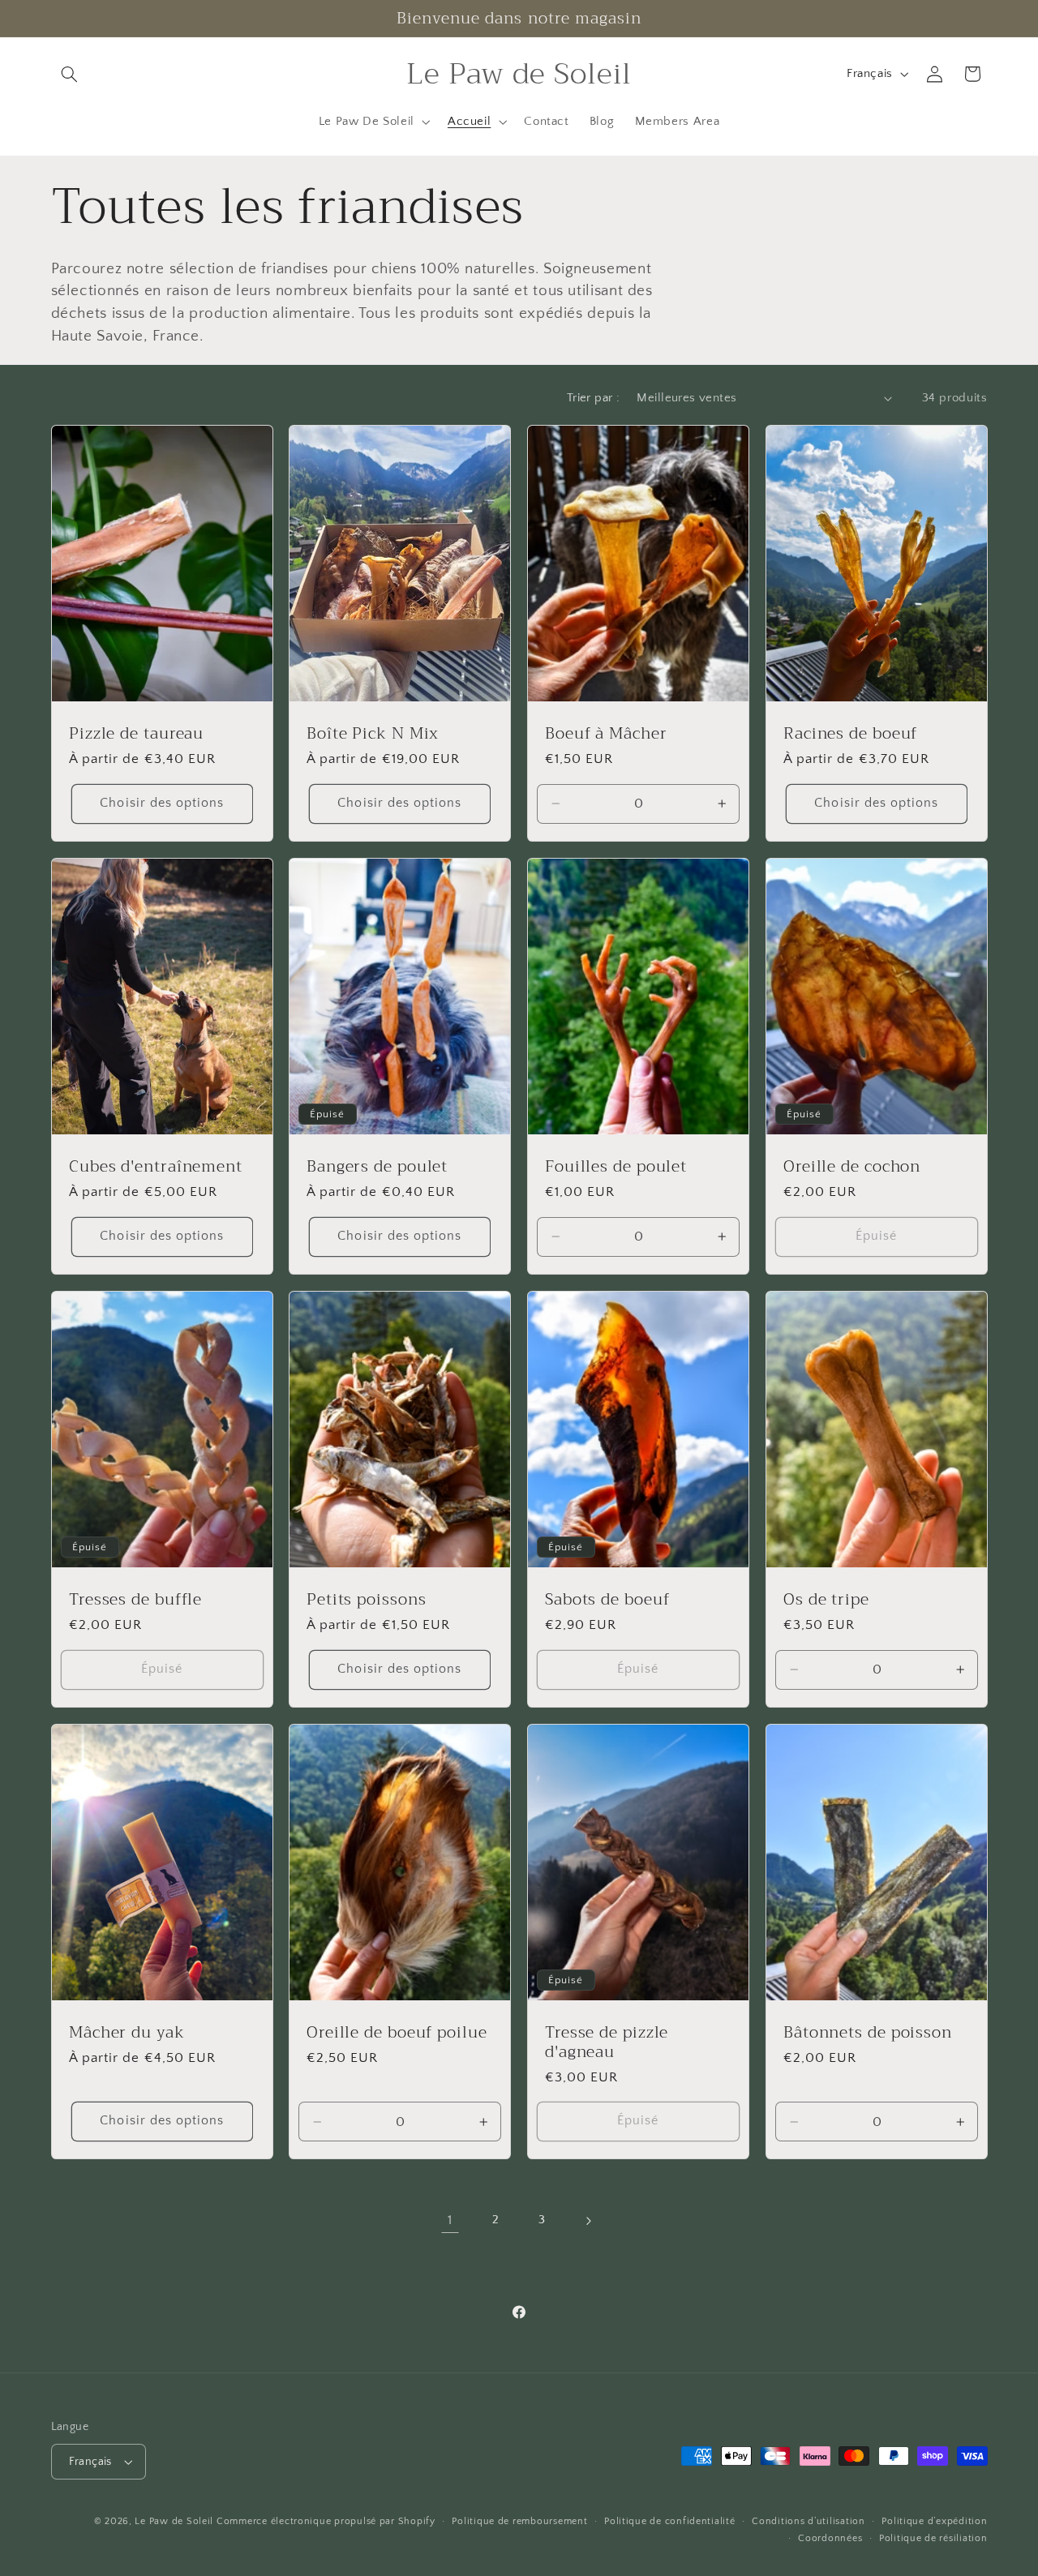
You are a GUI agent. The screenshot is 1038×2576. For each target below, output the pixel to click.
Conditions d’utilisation (809, 2521)
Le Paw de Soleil (174, 2521)
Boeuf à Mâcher (606, 734)
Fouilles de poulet (616, 1167)
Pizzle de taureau (136, 734)
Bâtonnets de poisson (868, 2033)
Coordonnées (830, 2538)
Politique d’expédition (934, 2521)
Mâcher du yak (127, 2033)
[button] (70, 74)
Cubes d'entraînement (156, 1167)
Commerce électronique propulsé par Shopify (326, 2521)
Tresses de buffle (135, 1600)
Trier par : (594, 398)
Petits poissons (367, 1600)
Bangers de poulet (377, 1167)
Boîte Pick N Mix (373, 734)
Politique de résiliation (933, 2538)
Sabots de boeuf (607, 1600)
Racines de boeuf (850, 734)
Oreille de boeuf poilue (397, 2033)
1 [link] (450, 2220)
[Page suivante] (588, 2221)
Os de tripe (826, 1600)
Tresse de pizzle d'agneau (607, 2042)
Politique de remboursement (519, 2521)
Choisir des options (162, 803)
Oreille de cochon (852, 1167)
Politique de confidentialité (670, 2521)
